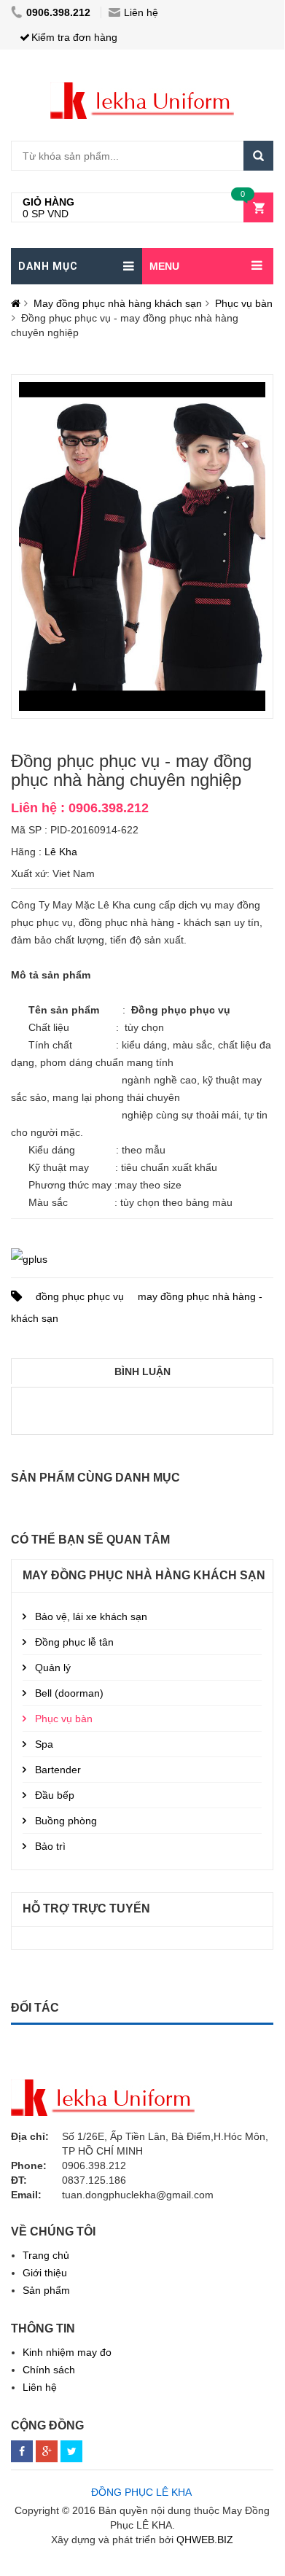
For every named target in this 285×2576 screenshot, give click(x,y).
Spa (44, 1744)
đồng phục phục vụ (80, 1296)
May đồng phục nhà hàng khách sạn (118, 303)
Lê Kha (61, 852)
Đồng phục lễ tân (74, 1642)
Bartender (58, 1770)
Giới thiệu (45, 2273)
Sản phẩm (46, 2290)
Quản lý (53, 1668)
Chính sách (49, 2370)
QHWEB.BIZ (205, 2540)
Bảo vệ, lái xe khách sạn (91, 1616)
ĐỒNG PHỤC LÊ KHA (141, 2492)
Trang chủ (46, 2255)
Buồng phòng (66, 1821)
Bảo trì (50, 1846)
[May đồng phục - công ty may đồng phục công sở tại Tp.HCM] (142, 90)
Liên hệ (141, 12)
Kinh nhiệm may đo (67, 2352)
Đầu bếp (55, 1795)
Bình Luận (142, 1371)
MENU (164, 266)
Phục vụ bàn (244, 303)
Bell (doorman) (69, 1693)
